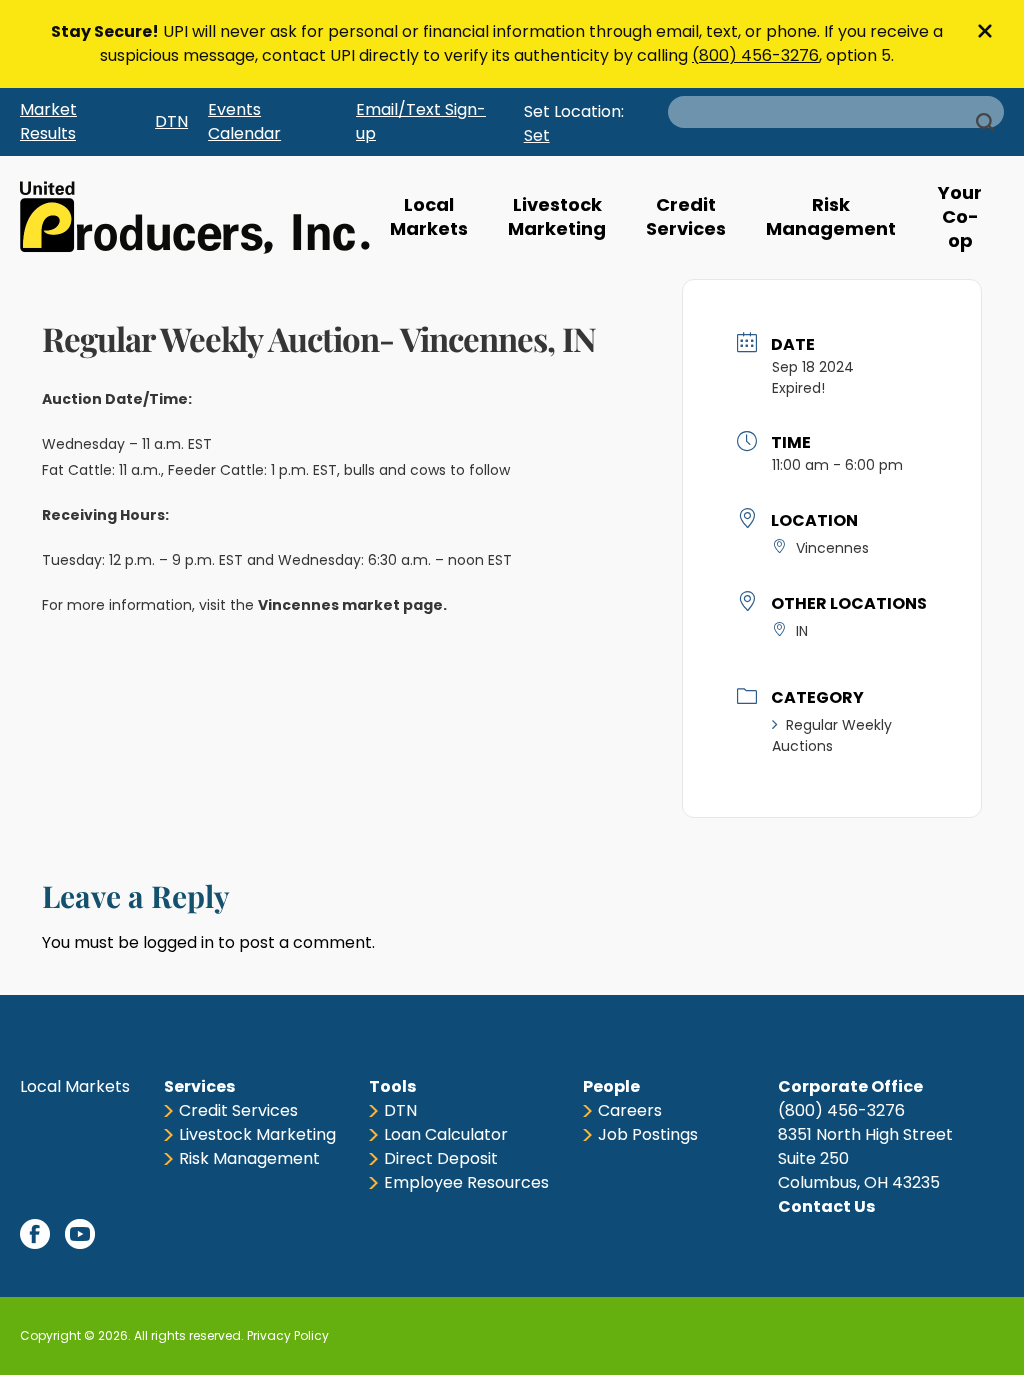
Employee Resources (466, 1182)
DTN (171, 121)
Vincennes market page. (354, 605)
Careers (630, 1110)
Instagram (170, 1234)
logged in (178, 942)
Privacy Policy (288, 1335)
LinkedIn (125, 1234)
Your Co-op (960, 216)
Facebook (35, 1234)
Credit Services (686, 216)
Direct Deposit (441, 1158)
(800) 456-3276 (755, 55)
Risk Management (831, 216)
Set (537, 135)
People (611, 1086)
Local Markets (429, 216)
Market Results (48, 121)
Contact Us (826, 1206)
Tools (392, 1086)
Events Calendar (244, 121)
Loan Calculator (446, 1134)
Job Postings (648, 1134)
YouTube (80, 1234)
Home (195, 217)
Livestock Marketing (557, 216)
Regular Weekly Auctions (832, 735)
